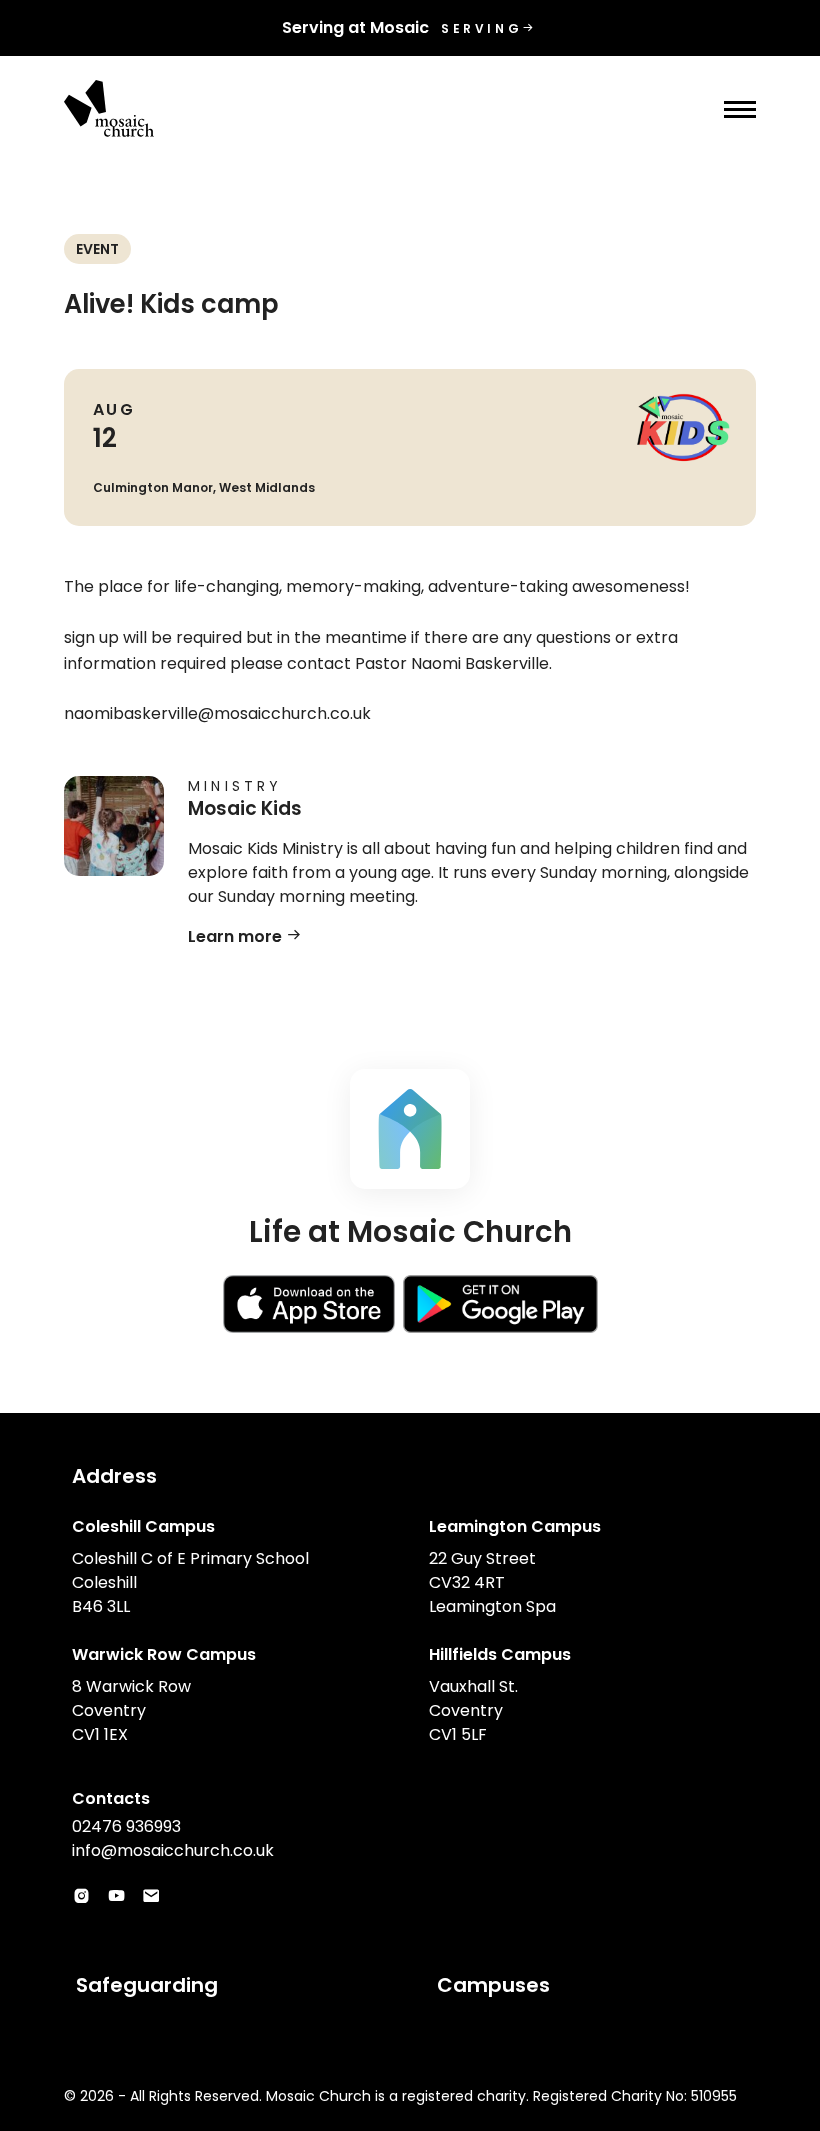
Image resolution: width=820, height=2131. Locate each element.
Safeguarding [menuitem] (147, 1985)
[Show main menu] (740, 109)
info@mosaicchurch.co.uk (173, 1850)
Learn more (237, 936)
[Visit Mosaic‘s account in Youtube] (116, 1896)
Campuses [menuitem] (493, 1985)
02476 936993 (126, 1826)
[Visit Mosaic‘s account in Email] (151, 1896)
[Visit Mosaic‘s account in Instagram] (81, 1896)
